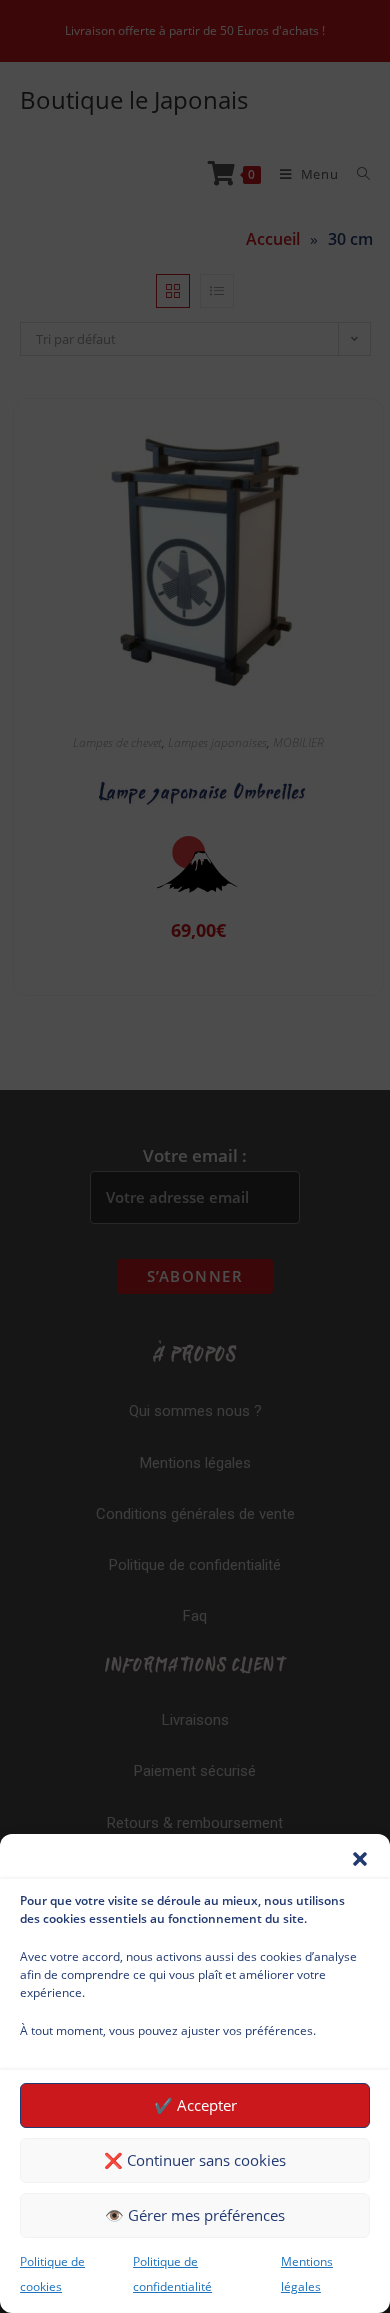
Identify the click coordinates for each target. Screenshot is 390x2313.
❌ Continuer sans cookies (195, 2160)
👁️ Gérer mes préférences (195, 2215)
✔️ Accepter (195, 2105)
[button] (360, 1859)
